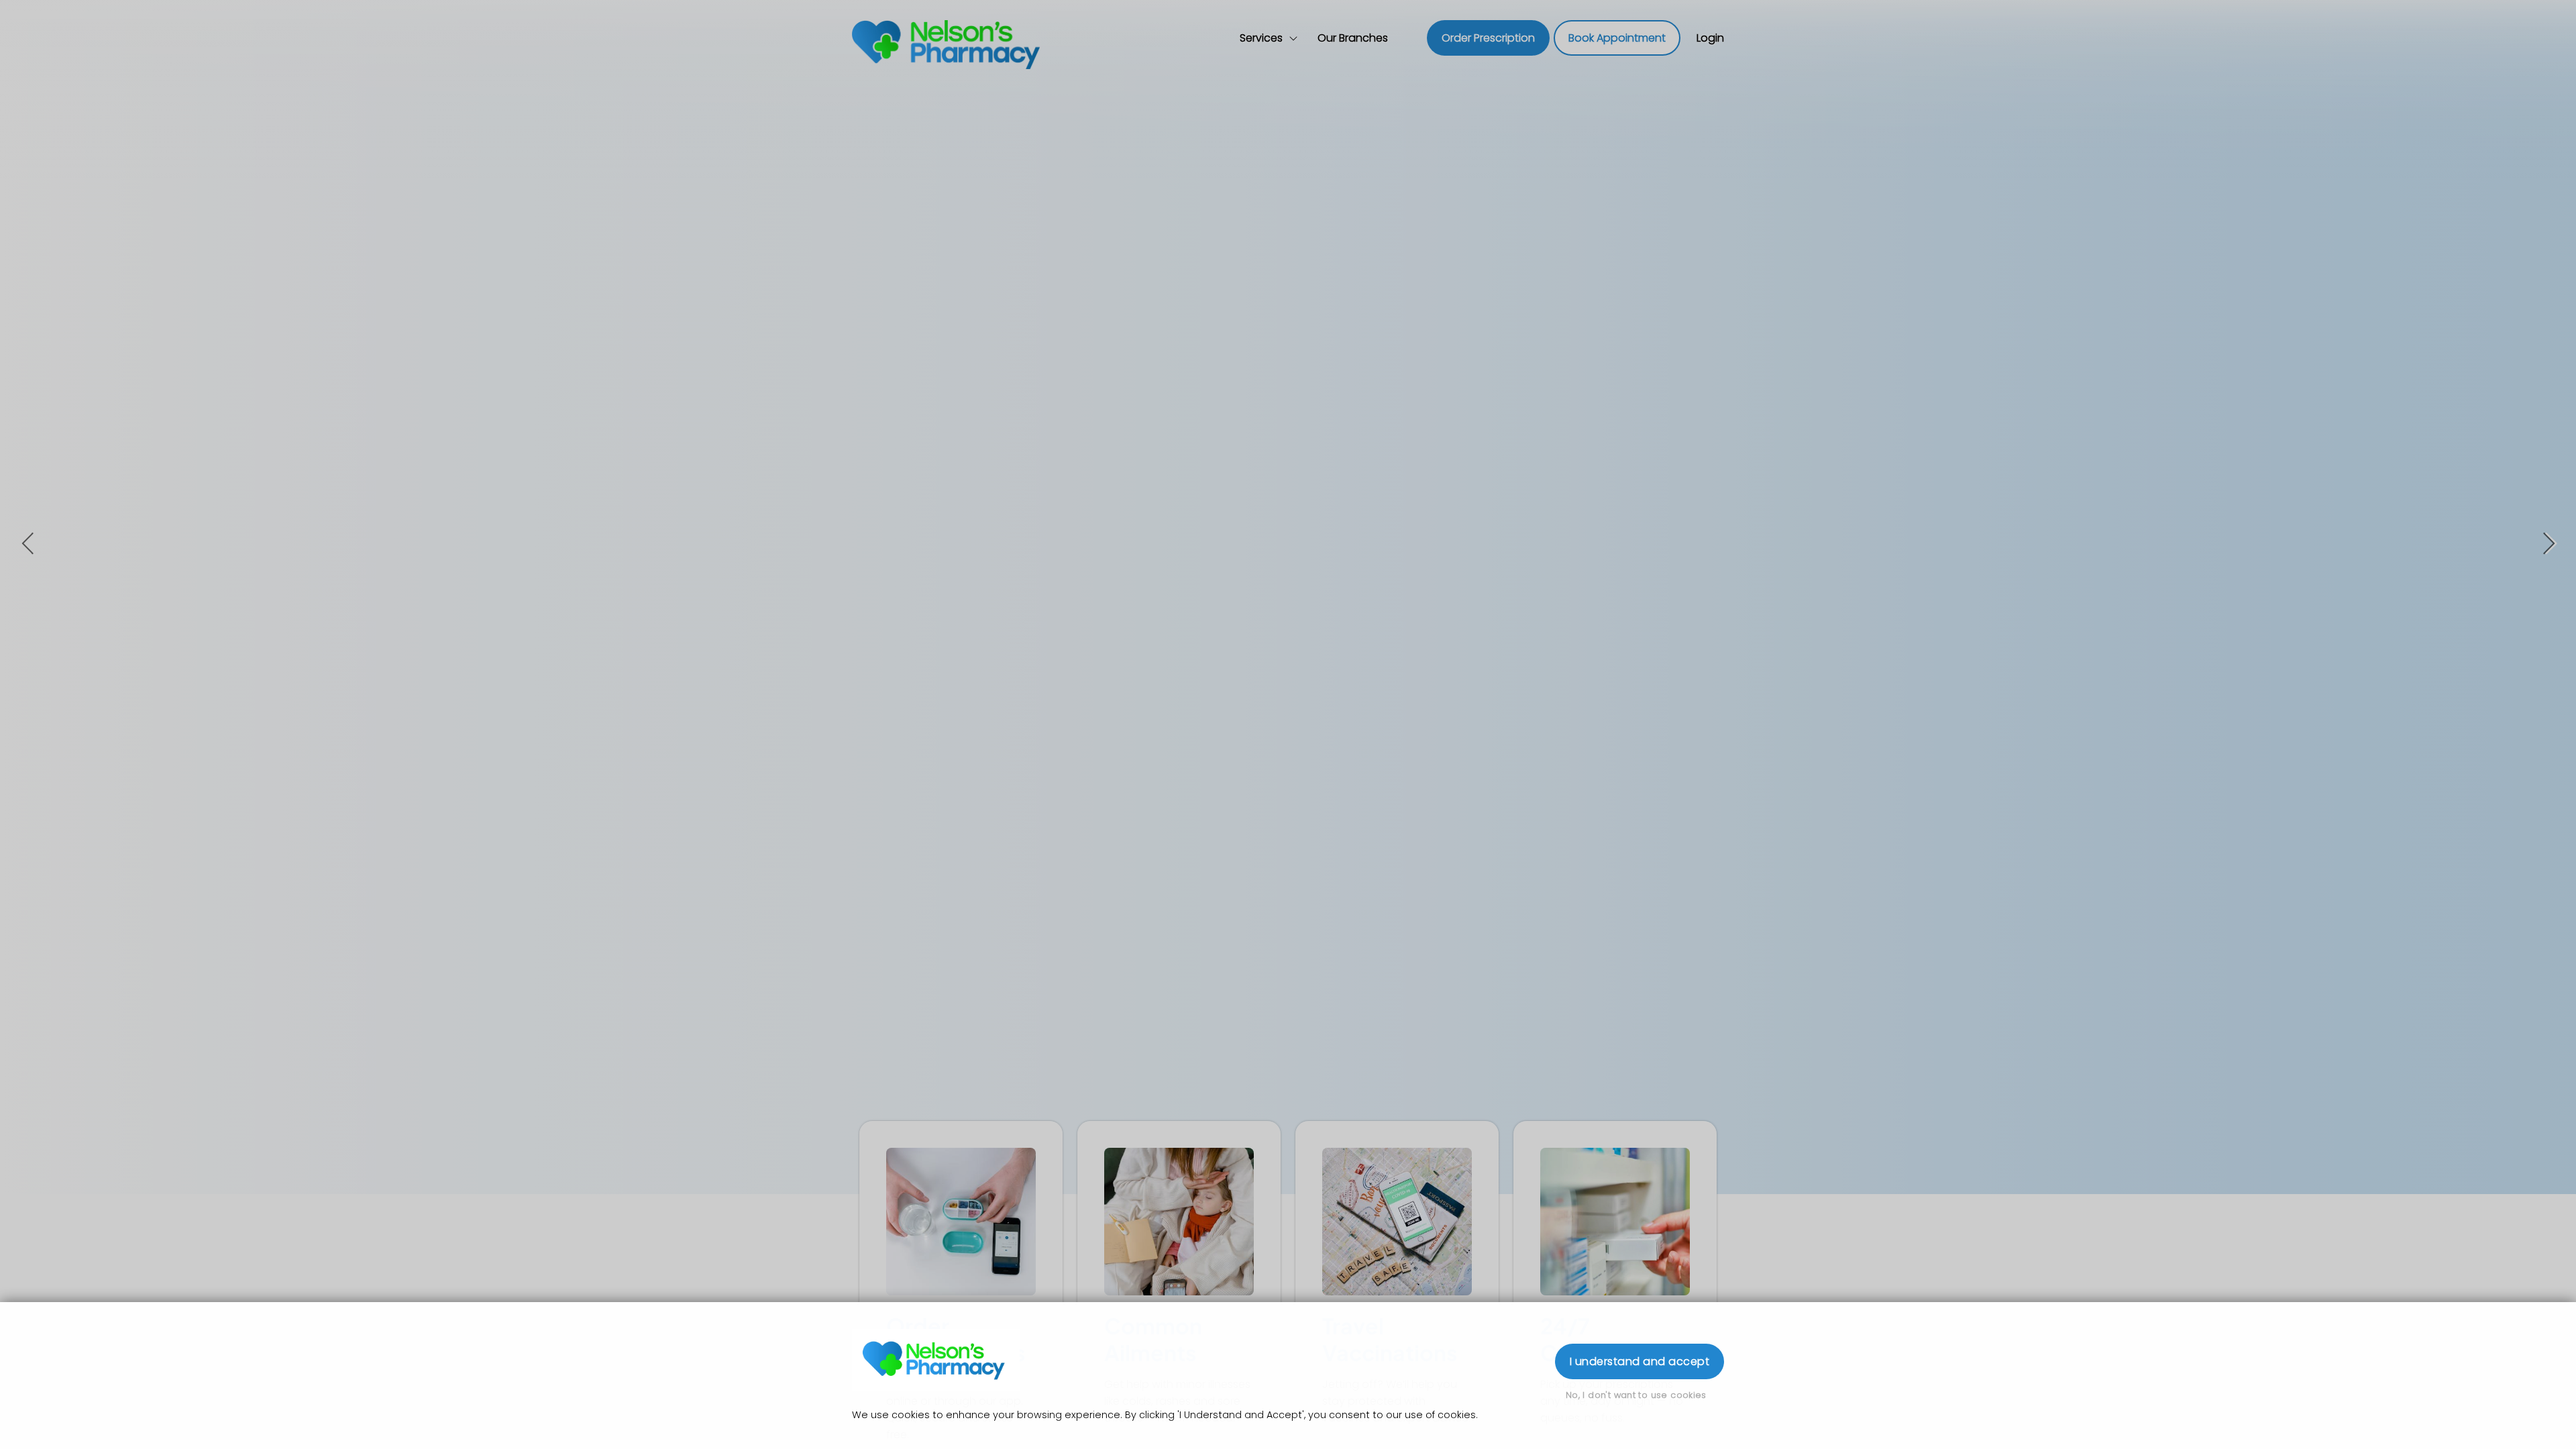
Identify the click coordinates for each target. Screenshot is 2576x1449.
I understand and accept (1640, 1361)
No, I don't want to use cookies (1636, 1395)
